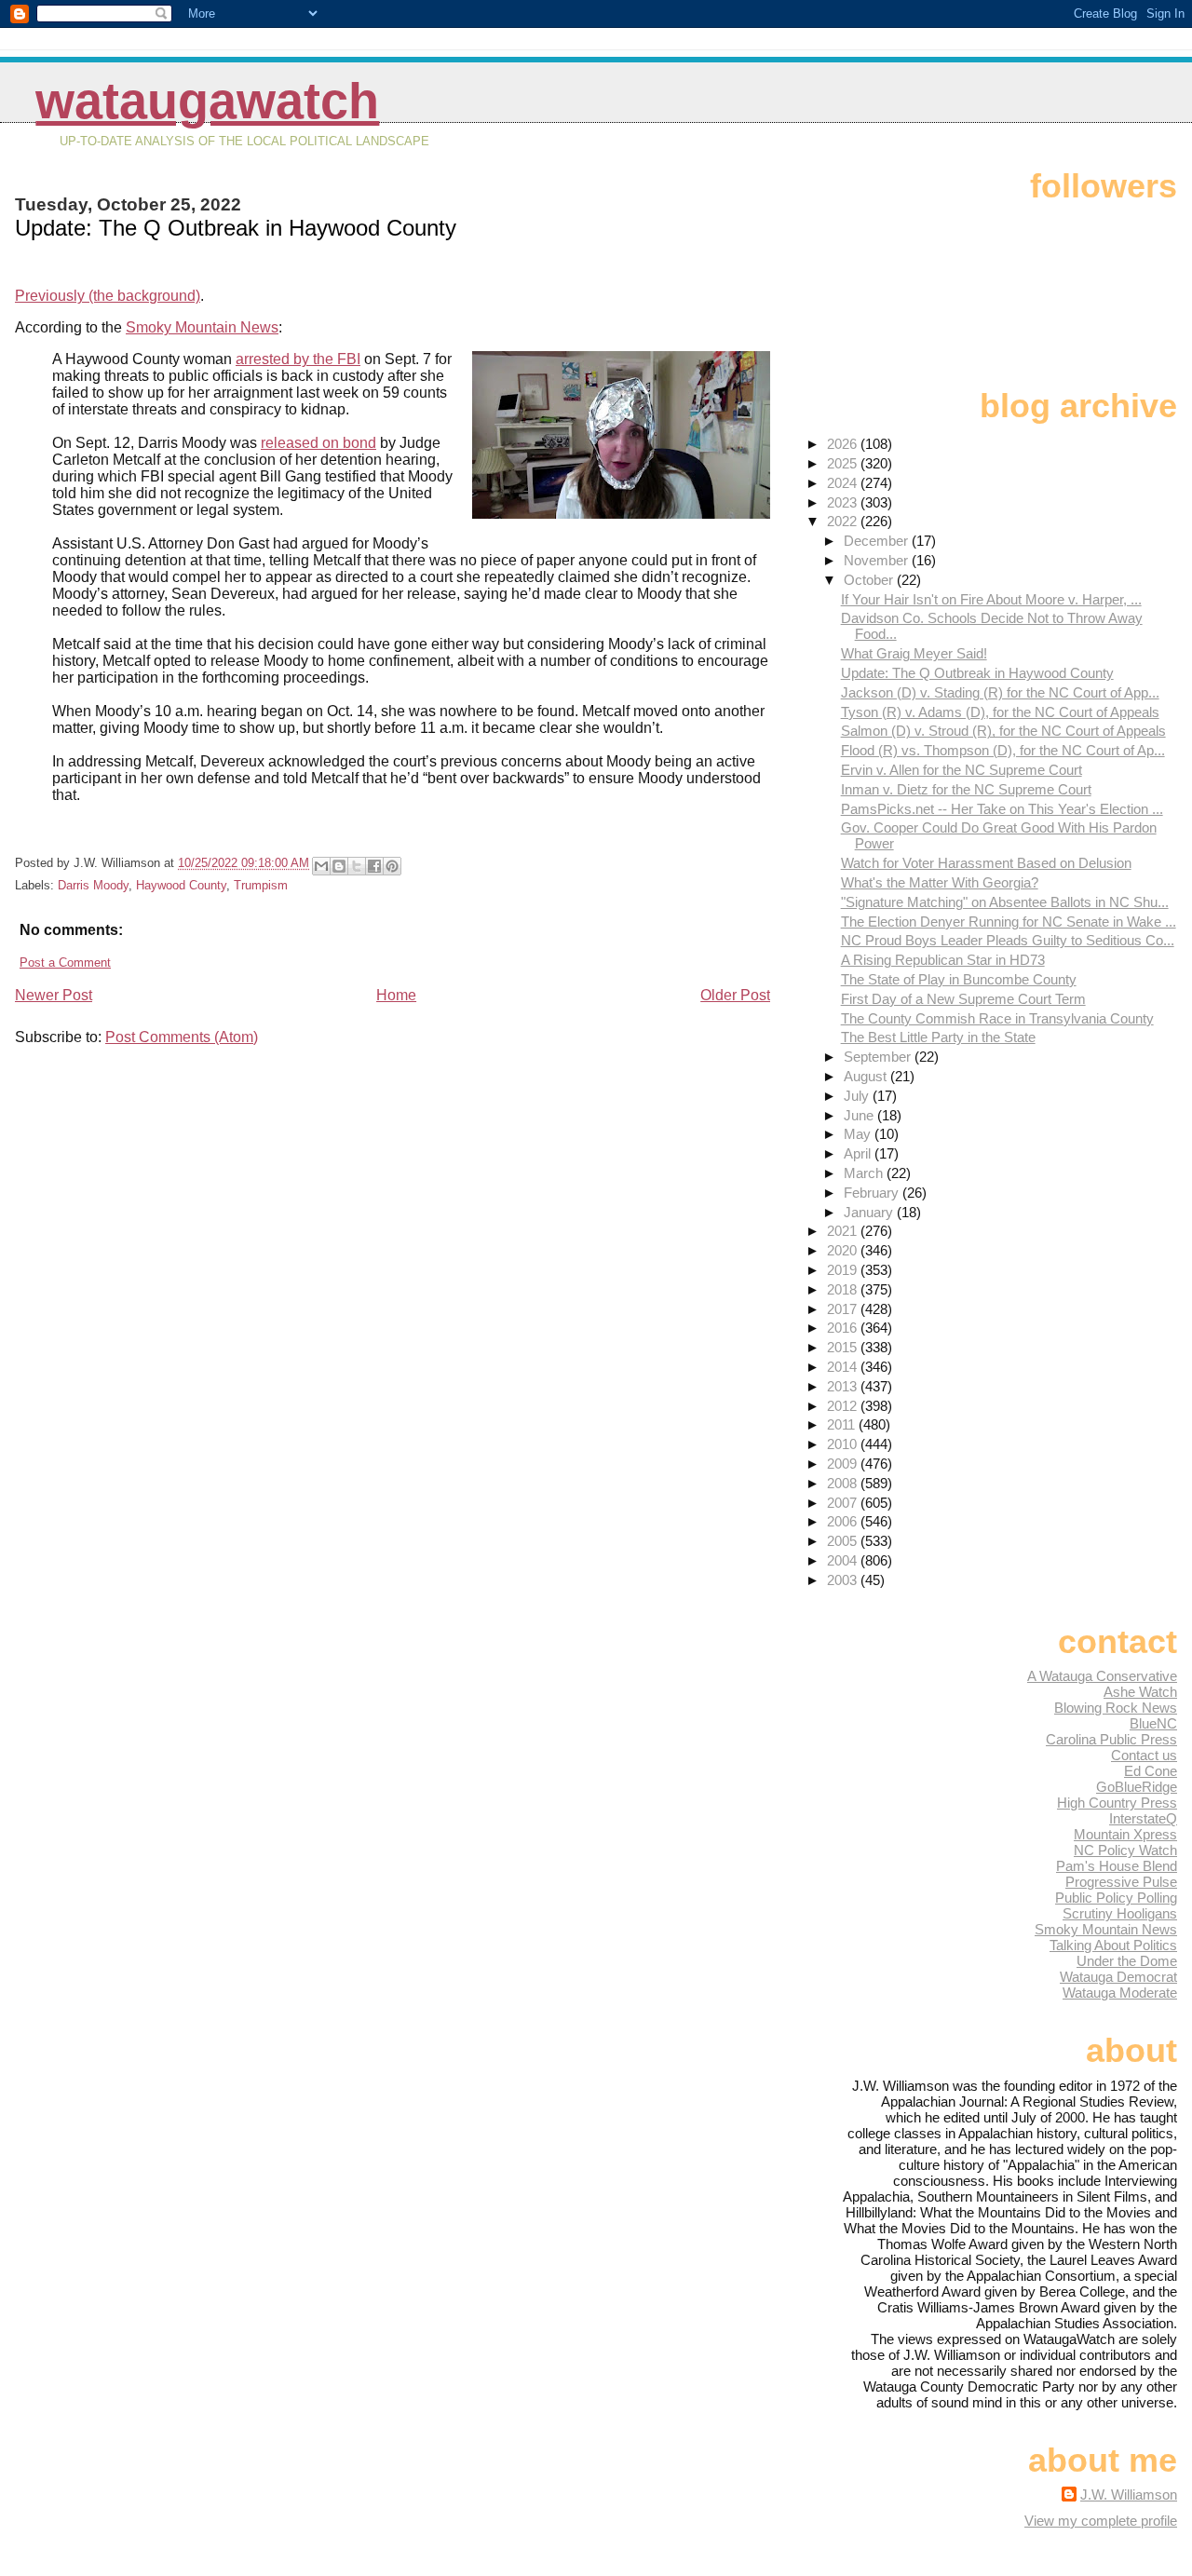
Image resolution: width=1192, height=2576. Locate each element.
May (859, 1134)
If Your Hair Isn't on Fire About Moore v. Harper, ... (991, 599)
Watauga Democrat (1118, 1977)
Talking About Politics (1113, 1945)
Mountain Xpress (1125, 1834)
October (870, 580)
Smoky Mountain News (202, 327)
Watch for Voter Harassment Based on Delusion (986, 863)
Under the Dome (1127, 1961)
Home (396, 995)
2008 (844, 1483)
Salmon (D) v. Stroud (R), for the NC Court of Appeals (1003, 731)
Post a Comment (65, 963)
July (858, 1096)
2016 (844, 1328)
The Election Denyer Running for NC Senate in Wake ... (1009, 922)
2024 (844, 483)
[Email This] (321, 866)
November (878, 560)
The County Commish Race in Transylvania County (997, 1018)
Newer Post (54, 995)
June (860, 1115)
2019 (844, 1270)
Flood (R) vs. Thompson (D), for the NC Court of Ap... (1003, 750)
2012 (844, 1406)
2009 (844, 1464)
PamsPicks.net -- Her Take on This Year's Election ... (1002, 809)
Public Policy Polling (1116, 1898)
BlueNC (1153, 1723)
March (865, 1173)
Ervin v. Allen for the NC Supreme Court (962, 770)
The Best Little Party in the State (938, 1037)
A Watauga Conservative (1102, 1676)
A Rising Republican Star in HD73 (943, 960)
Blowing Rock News (1116, 1708)
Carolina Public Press (1111, 1739)
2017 (844, 1309)
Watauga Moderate (1120, 1993)
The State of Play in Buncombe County (959, 979)
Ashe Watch (1140, 1692)
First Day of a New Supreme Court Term (963, 999)
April (859, 1153)
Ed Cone (1151, 1771)
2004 (844, 1560)
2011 (843, 1424)
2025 (844, 463)
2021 (844, 1231)
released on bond (318, 443)
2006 (844, 1521)
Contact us (1144, 1755)
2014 (844, 1367)
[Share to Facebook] (374, 866)
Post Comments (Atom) (182, 1037)
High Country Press (1117, 1803)
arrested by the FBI (298, 359)
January (870, 1212)
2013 (844, 1386)
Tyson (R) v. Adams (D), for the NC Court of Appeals (1000, 712)
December (878, 541)
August (867, 1076)
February (873, 1193)
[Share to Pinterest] (392, 866)
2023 (844, 502)
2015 (844, 1347)
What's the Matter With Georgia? (940, 882)
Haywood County (181, 885)
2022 (844, 521)
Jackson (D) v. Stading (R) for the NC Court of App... (1000, 692)
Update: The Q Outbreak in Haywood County (977, 673)
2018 (844, 1289)
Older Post (735, 995)
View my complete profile (1101, 2521)
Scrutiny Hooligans (1120, 1913)
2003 (844, 1580)
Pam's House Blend (1117, 1866)
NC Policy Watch (1125, 1850)
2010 (844, 1444)
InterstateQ (1143, 1818)
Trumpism (261, 885)
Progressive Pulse (1121, 1882)
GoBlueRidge (1137, 1787)
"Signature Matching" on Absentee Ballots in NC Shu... (1005, 902)
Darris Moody (93, 885)
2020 (844, 1250)
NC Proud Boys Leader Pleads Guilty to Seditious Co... (1008, 940)
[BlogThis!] (339, 866)
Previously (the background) (108, 296)
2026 (844, 444)
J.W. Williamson (1129, 2495)
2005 (844, 1541)
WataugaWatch (207, 101)
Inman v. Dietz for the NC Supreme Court (966, 789)
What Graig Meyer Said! (914, 653)
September (879, 1057)
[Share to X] (357, 866)
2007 (844, 1503)
